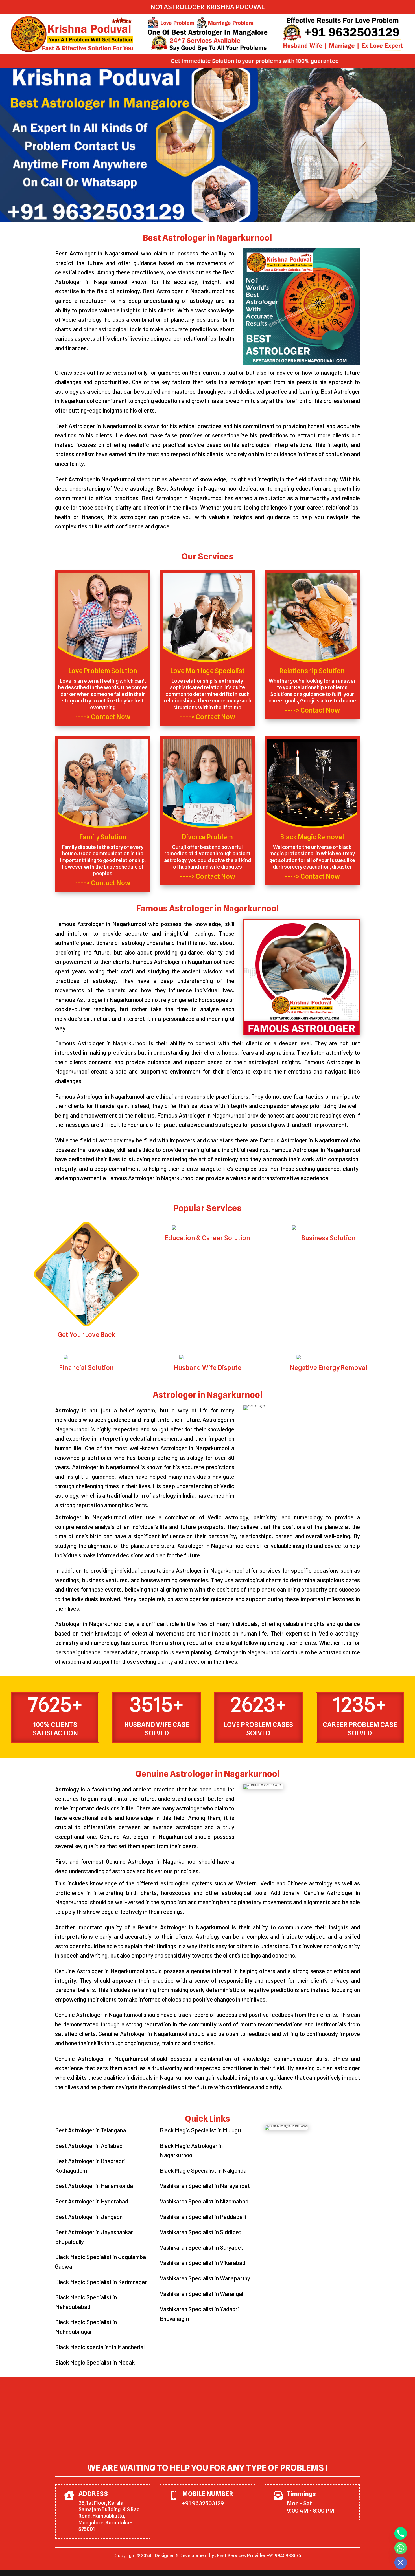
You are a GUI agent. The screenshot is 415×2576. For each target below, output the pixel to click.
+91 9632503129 (203, 2503)
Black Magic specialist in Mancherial (100, 2347)
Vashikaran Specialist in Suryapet (201, 2247)
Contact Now (111, 717)
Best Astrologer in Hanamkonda (94, 2186)
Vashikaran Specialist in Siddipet (200, 2232)
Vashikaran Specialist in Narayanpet (205, 2186)
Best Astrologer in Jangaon (89, 2217)
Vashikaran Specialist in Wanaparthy (205, 2278)
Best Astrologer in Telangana (90, 2130)
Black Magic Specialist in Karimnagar (101, 2282)
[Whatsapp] (401, 2548)
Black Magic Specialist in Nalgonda (203, 2170)
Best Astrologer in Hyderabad (92, 2201)
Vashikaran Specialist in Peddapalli (203, 2217)
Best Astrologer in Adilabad (89, 2146)
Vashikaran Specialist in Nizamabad (204, 2201)
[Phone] (401, 2533)
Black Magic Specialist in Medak (95, 2362)
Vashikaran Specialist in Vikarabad (203, 2263)
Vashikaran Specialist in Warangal (201, 2294)
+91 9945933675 (284, 2556)
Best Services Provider (242, 2556)
